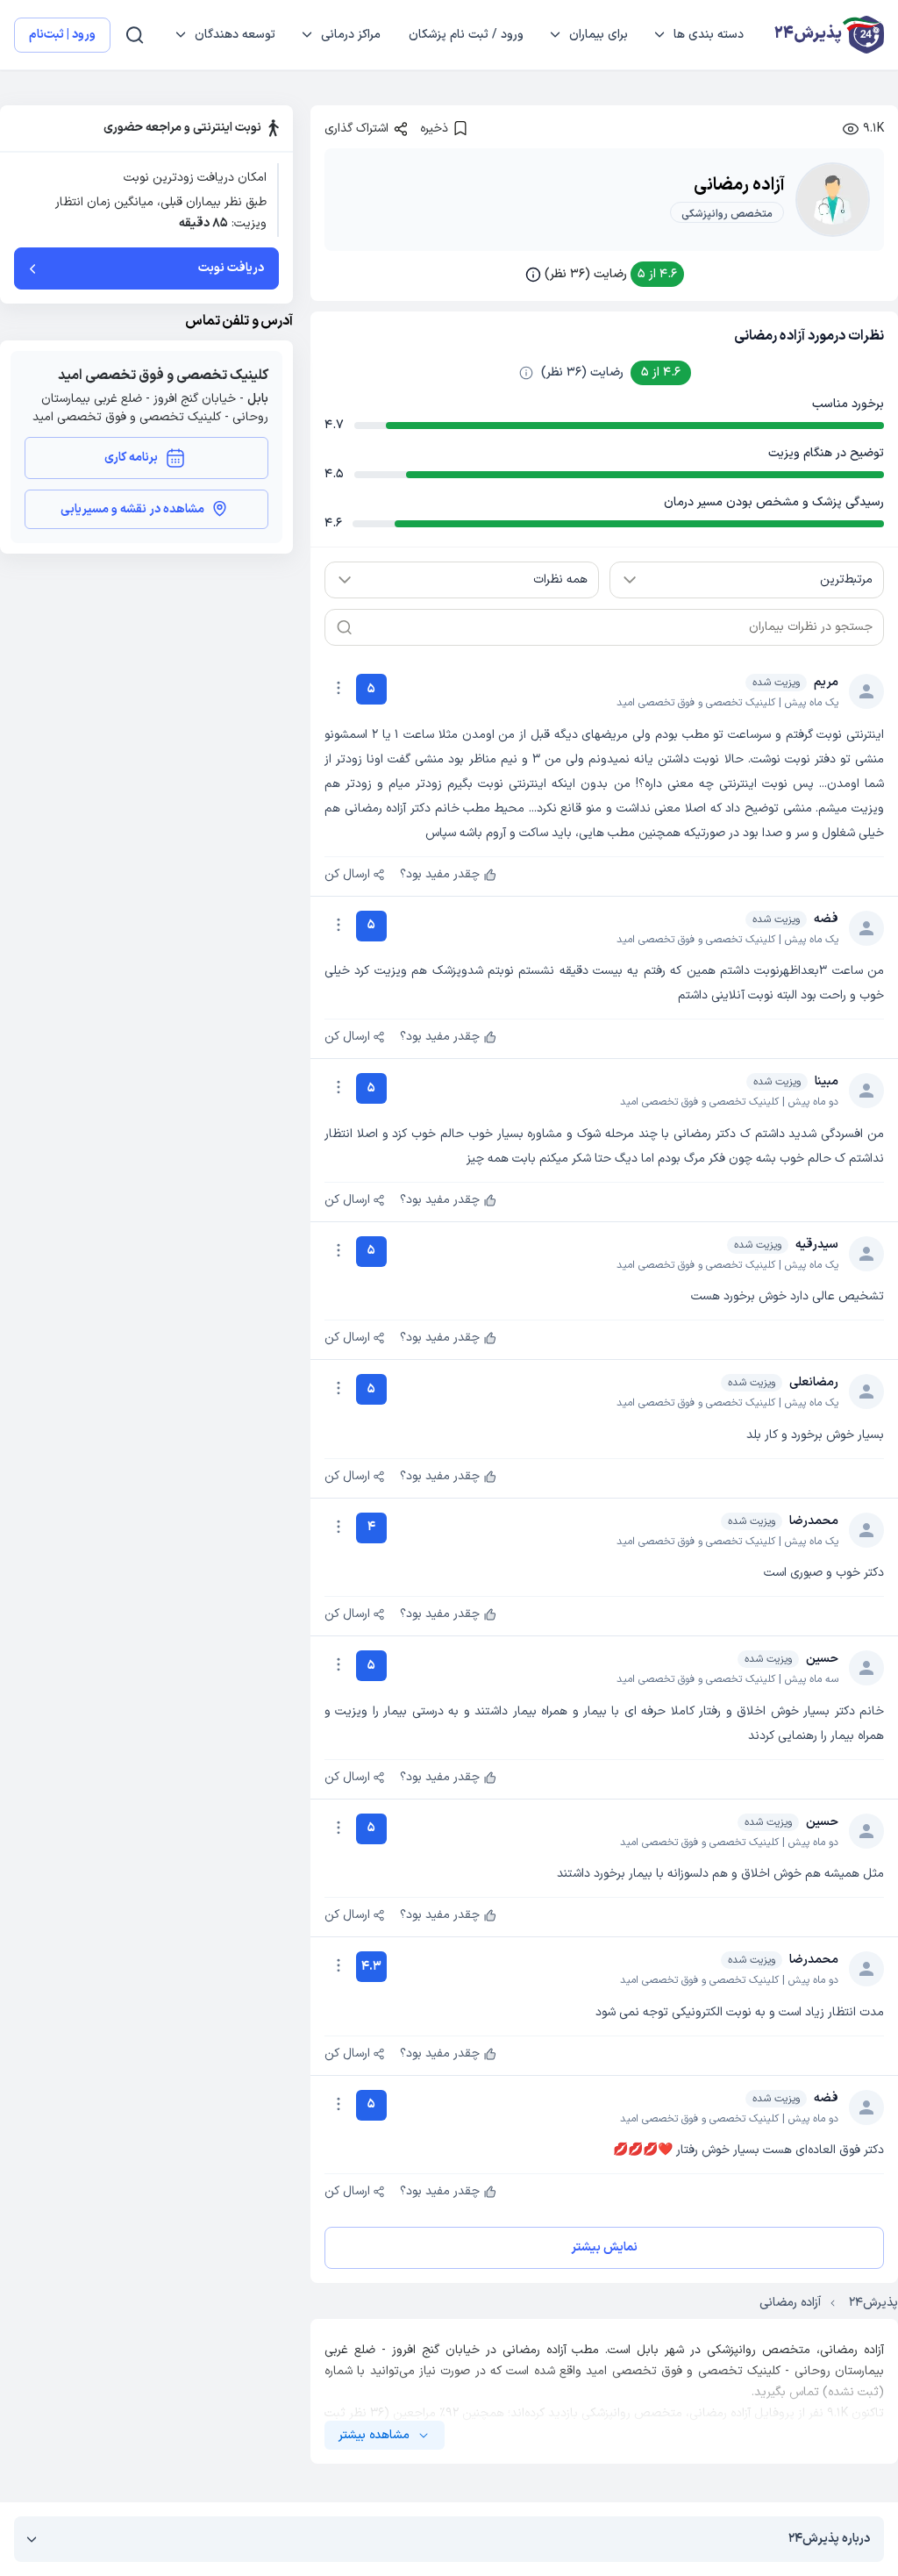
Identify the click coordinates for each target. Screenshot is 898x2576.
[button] (605, 274)
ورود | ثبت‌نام (62, 35)
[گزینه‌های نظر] (339, 688)
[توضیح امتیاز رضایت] (526, 373)
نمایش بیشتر (604, 2247)
